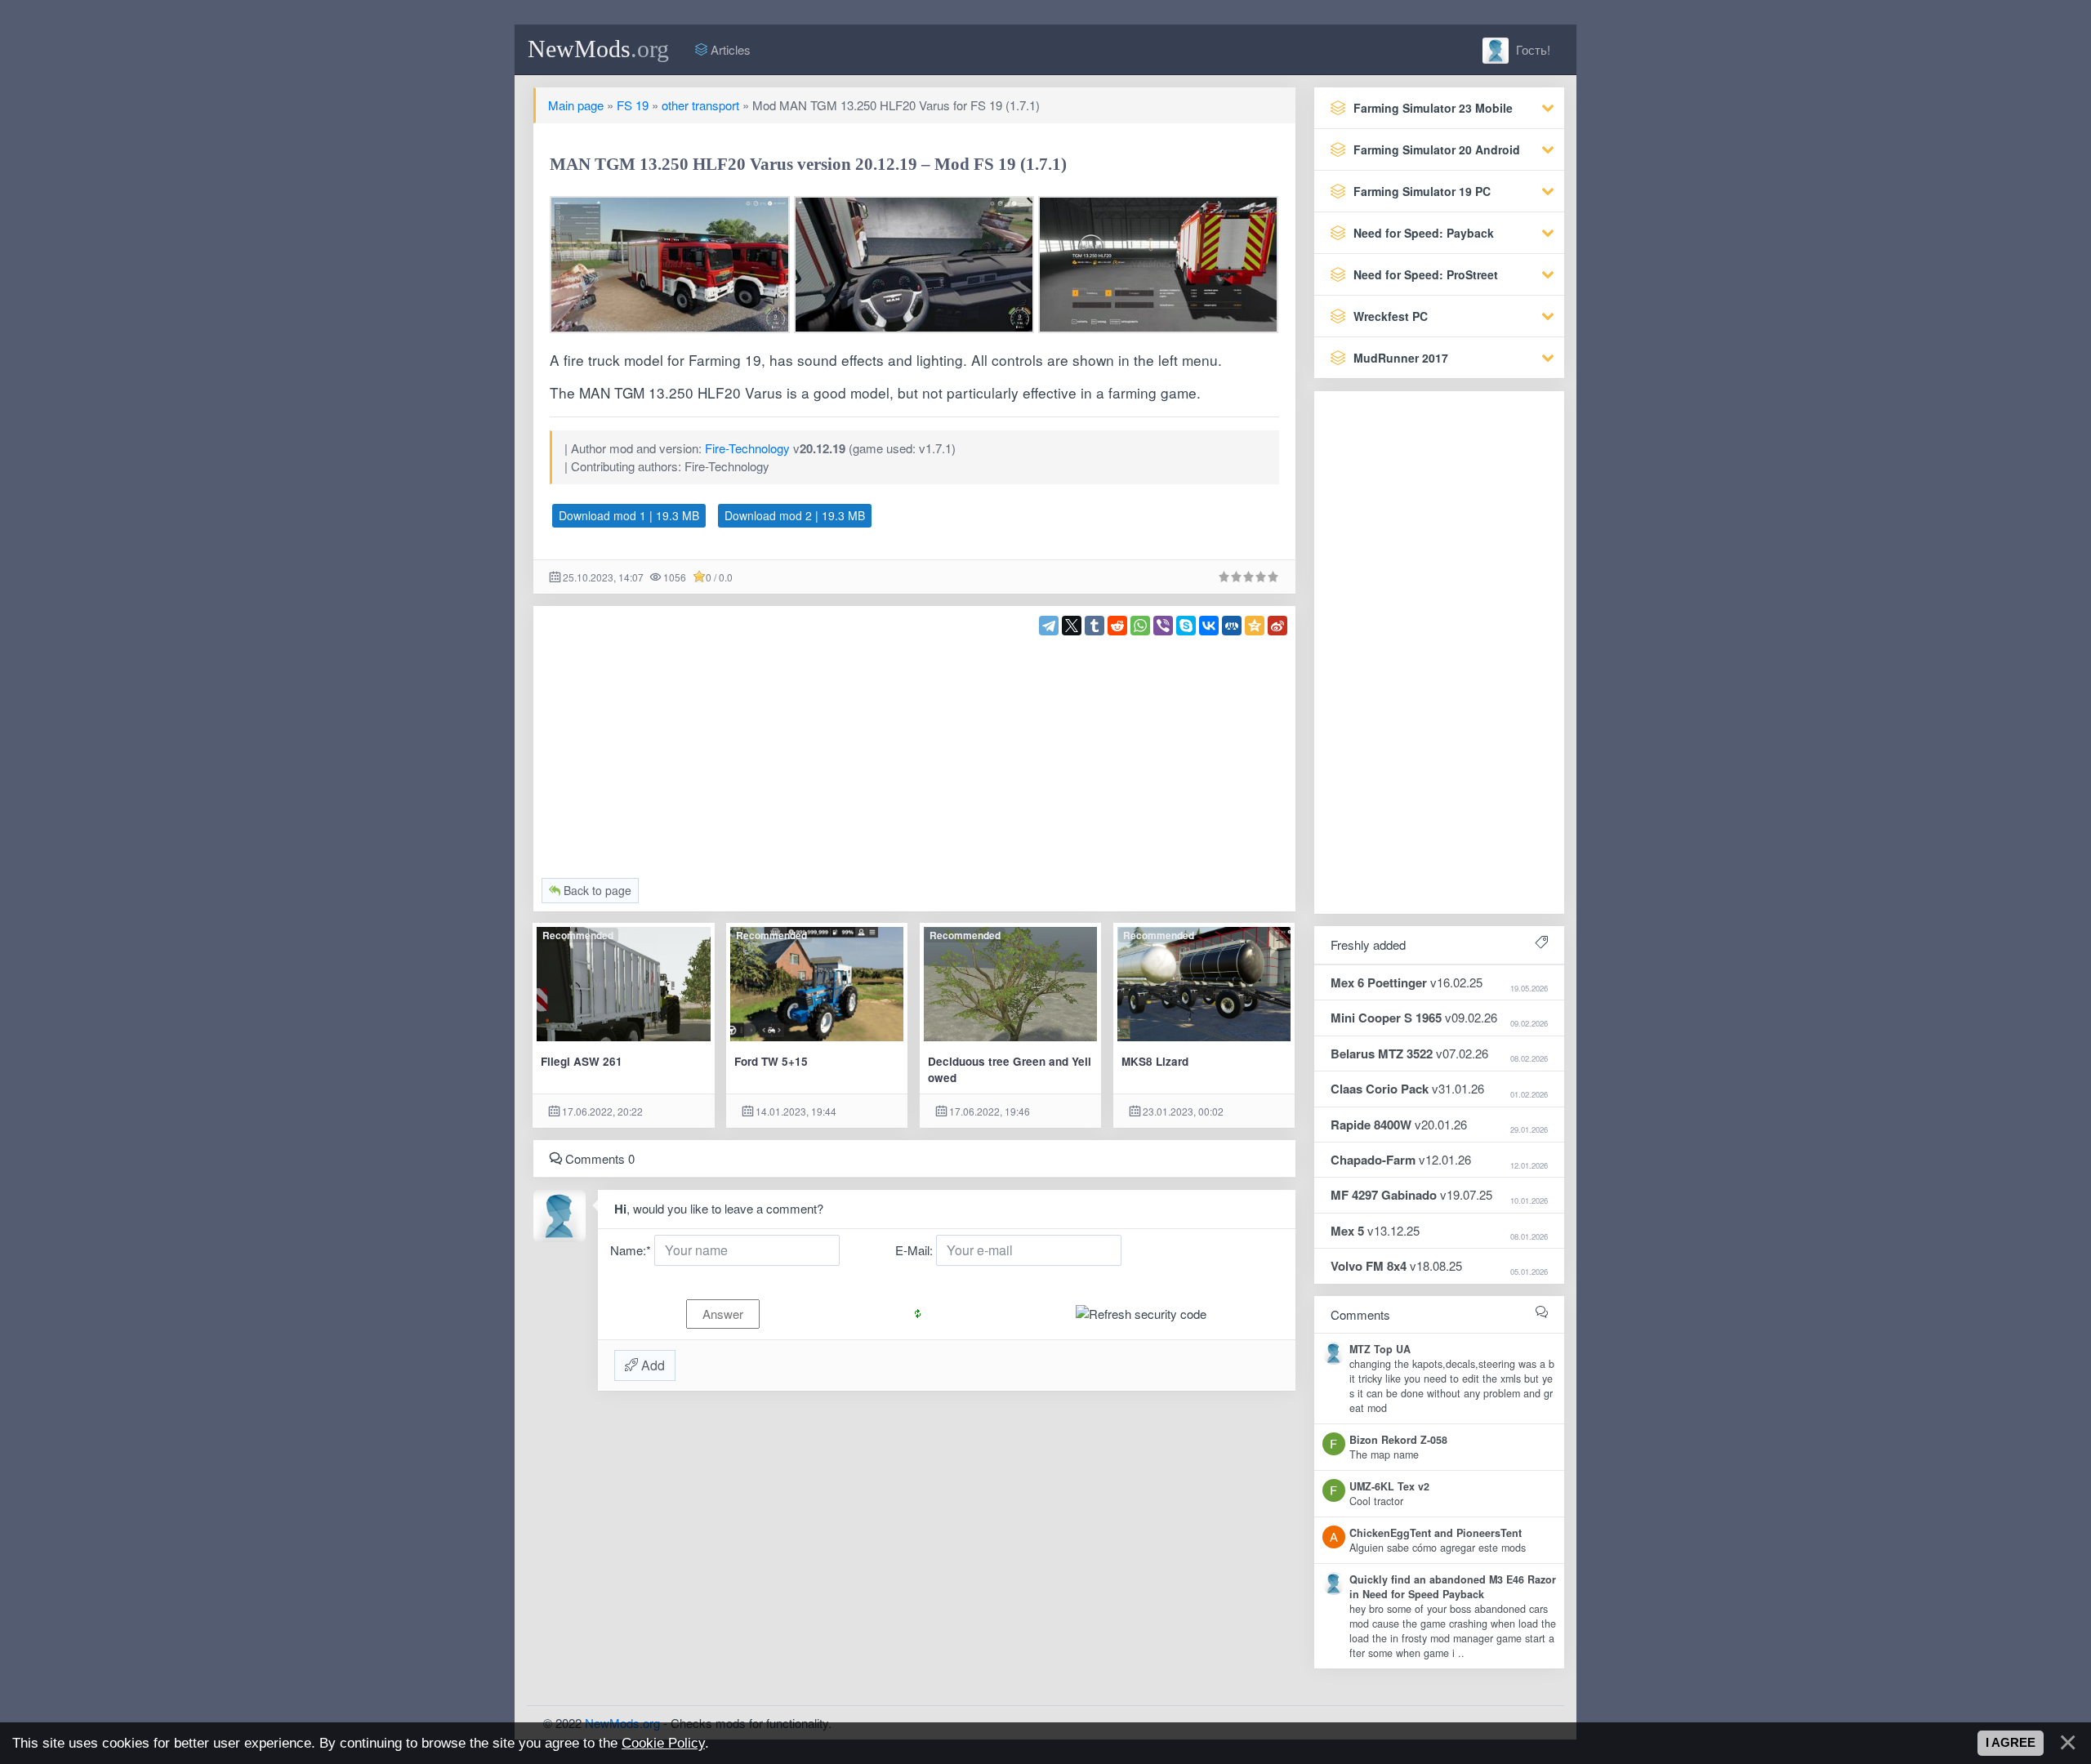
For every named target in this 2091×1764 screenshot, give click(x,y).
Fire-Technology (747, 448)
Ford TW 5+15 (771, 1061)
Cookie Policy (663, 1743)
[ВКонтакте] (1209, 626)
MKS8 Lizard (1155, 1061)
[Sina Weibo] (1277, 626)
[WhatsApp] (1140, 626)
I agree (2011, 1743)
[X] (1072, 626)
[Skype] (1186, 626)
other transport (700, 105)
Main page (576, 105)
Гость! (1531, 49)
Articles (729, 49)
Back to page (596, 890)
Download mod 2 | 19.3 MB (795, 515)
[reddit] (1117, 626)
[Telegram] (1049, 626)
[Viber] (1163, 626)
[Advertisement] (915, 750)
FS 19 (633, 105)
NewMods (598, 49)
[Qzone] (1255, 626)
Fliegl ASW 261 (582, 1061)
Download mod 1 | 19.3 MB (629, 515)
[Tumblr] (1095, 626)
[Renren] (1232, 626)
